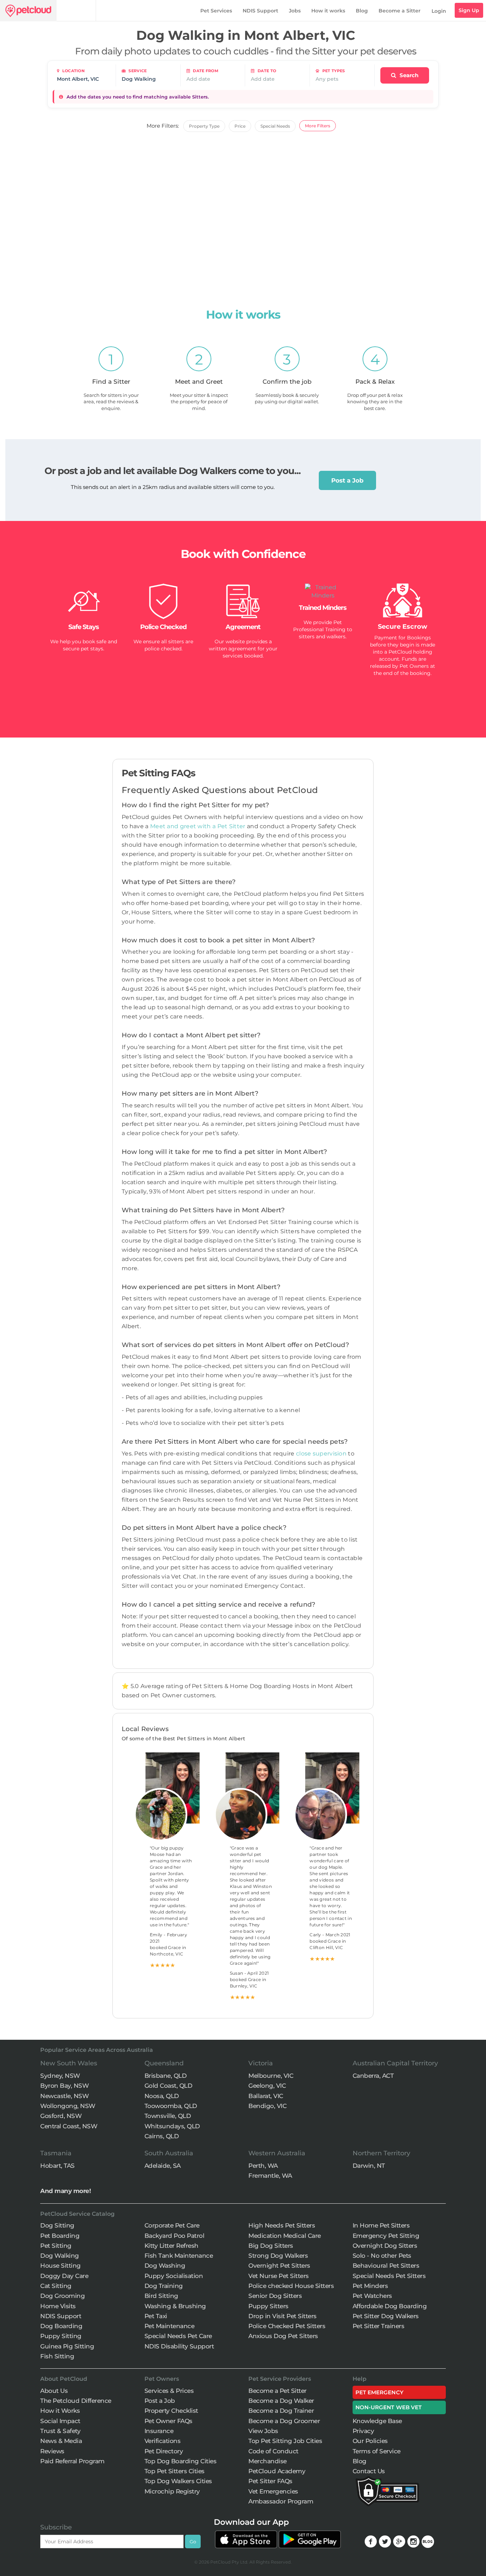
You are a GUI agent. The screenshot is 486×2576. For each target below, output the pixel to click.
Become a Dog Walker (281, 2401)
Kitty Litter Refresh (171, 2246)
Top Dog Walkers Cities (178, 2481)
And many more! (65, 2191)
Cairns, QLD (162, 2136)
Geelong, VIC (267, 2086)
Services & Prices (169, 2391)
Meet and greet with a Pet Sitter (199, 826)
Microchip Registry (172, 2491)
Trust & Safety (60, 2431)
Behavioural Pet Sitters (386, 2266)
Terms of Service (377, 2451)
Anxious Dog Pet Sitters (283, 2336)
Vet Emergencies (273, 2491)
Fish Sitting (57, 2356)
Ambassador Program (281, 2501)
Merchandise (268, 2461)
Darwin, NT (369, 2166)
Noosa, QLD (162, 2096)
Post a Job (347, 480)
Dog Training (164, 2286)
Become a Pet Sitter (278, 2391)
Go (193, 2542)
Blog (362, 11)
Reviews (52, 2451)
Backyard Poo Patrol (175, 2236)
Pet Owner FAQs (168, 2421)
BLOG (428, 2542)
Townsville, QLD (168, 2116)
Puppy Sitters (268, 2306)
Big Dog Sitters (271, 2246)
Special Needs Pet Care (178, 2336)
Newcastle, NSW (64, 2096)
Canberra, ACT (373, 2076)
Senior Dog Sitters (275, 2296)
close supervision (321, 1454)
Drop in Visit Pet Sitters (282, 2316)
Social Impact (60, 2421)
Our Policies (370, 2441)
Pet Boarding (60, 2236)
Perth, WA (263, 2166)
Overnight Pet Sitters (279, 2266)
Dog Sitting (57, 2225)
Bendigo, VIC (267, 2106)
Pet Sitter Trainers (379, 2326)
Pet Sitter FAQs (270, 2481)
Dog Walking (60, 2256)
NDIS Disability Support (179, 2346)
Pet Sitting (56, 2246)
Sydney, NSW (60, 2076)
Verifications (163, 2441)
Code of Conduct (273, 2451)
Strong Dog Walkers (278, 2256)
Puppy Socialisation (174, 2276)
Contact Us (369, 2471)
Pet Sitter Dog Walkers (386, 2316)
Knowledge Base (377, 2421)
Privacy (363, 2431)
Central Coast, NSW (69, 2126)
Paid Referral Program (72, 2461)
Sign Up (469, 10)
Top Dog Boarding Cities (181, 2461)
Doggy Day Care (64, 2276)
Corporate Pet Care (172, 2225)
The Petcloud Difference (76, 2401)
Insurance (159, 2431)
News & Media (61, 2441)
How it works (328, 11)
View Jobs (263, 2431)
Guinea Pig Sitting (67, 2346)
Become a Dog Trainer (281, 2411)
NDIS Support (260, 11)
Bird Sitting (161, 2296)
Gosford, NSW (61, 2116)
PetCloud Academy (277, 2471)
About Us (54, 2391)
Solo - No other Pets (382, 2256)
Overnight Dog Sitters (385, 2246)
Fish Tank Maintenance (179, 2256)
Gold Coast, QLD (168, 2086)
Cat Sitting (56, 2286)
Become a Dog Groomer (284, 2421)
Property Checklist (171, 2411)
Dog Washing (165, 2266)
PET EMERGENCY (379, 2392)
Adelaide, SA (163, 2166)
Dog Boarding (61, 2326)
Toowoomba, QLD (171, 2106)
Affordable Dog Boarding (390, 2306)
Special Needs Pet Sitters (389, 2276)
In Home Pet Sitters (381, 2225)
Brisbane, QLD (166, 2076)
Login (439, 11)
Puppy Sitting (61, 2336)
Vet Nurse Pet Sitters (279, 2276)
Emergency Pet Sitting (386, 2236)
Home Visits (58, 2306)
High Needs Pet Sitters (282, 2225)
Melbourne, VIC (271, 2076)
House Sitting (60, 2266)
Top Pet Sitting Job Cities (285, 2441)
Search (408, 75)
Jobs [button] (295, 11)
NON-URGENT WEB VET (389, 2407)
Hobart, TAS (57, 2166)
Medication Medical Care (285, 2236)
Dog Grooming (62, 2296)
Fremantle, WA (270, 2176)
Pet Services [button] (216, 11)
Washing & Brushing (175, 2306)
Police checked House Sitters (291, 2286)
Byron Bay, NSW (64, 2086)
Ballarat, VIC (266, 2096)
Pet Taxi (156, 2316)
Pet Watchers (372, 2296)
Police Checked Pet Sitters (287, 2326)
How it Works (60, 2411)
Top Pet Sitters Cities (175, 2471)
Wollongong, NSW (68, 2106)
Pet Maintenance (170, 2326)
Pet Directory (164, 2451)
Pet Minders (370, 2286)
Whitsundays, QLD (172, 2126)
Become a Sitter (400, 11)
